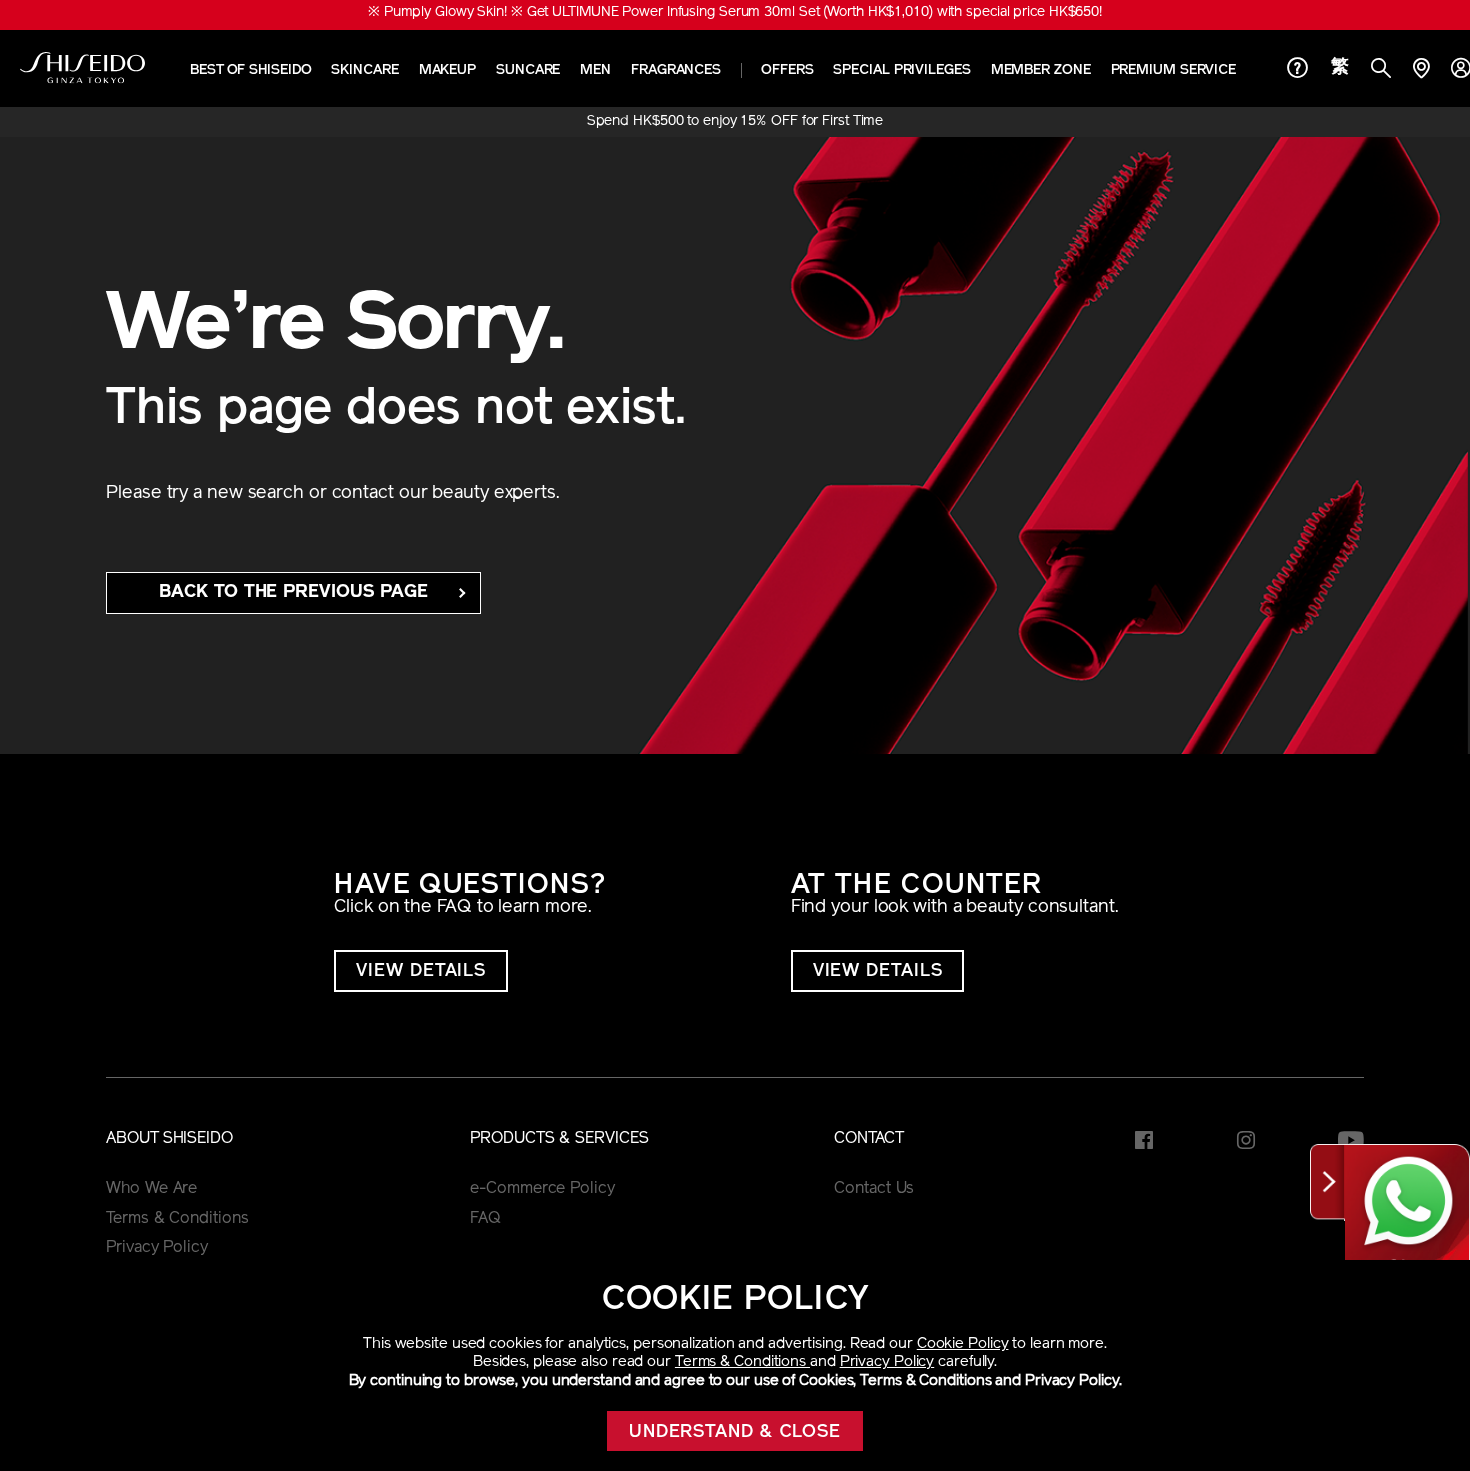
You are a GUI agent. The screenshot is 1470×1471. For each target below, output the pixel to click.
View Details (421, 972)
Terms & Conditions (742, 1362)
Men (595, 70)
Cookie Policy (963, 1344)
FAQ (485, 1219)
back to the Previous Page (293, 593)
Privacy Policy (887, 1362)
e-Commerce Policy (542, 1189)
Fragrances (676, 70)
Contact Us (874, 1189)
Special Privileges (901, 70)
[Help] (1298, 70)
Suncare (528, 70)
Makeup (447, 70)
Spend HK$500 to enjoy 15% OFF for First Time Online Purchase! (735, 122)
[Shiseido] (82, 68)
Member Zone (1041, 70)
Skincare (364, 70)
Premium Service (1174, 70)
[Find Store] (1421, 70)
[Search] (1381, 70)
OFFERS (787, 70)
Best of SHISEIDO (250, 70)
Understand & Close (735, 1433)
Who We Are (151, 1189)
